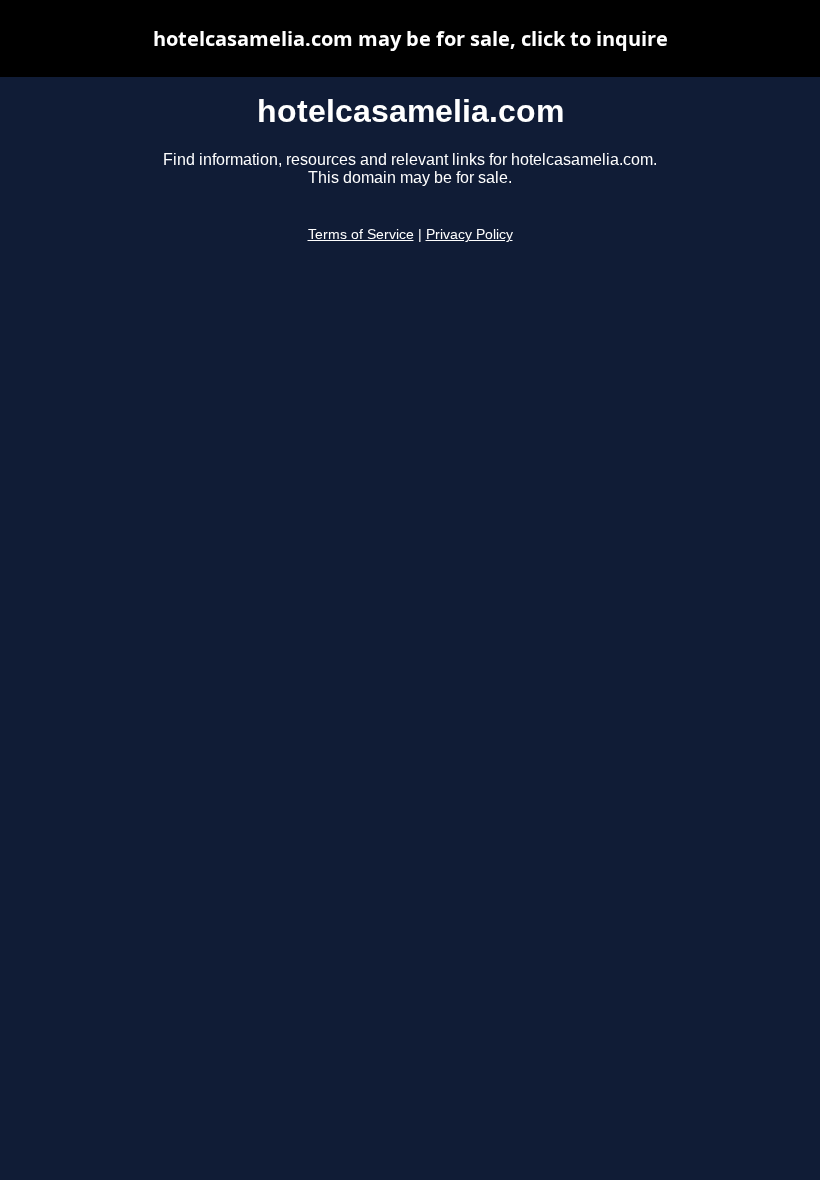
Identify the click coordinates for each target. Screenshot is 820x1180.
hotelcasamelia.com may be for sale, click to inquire (410, 38)
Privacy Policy (469, 234)
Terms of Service (361, 234)
